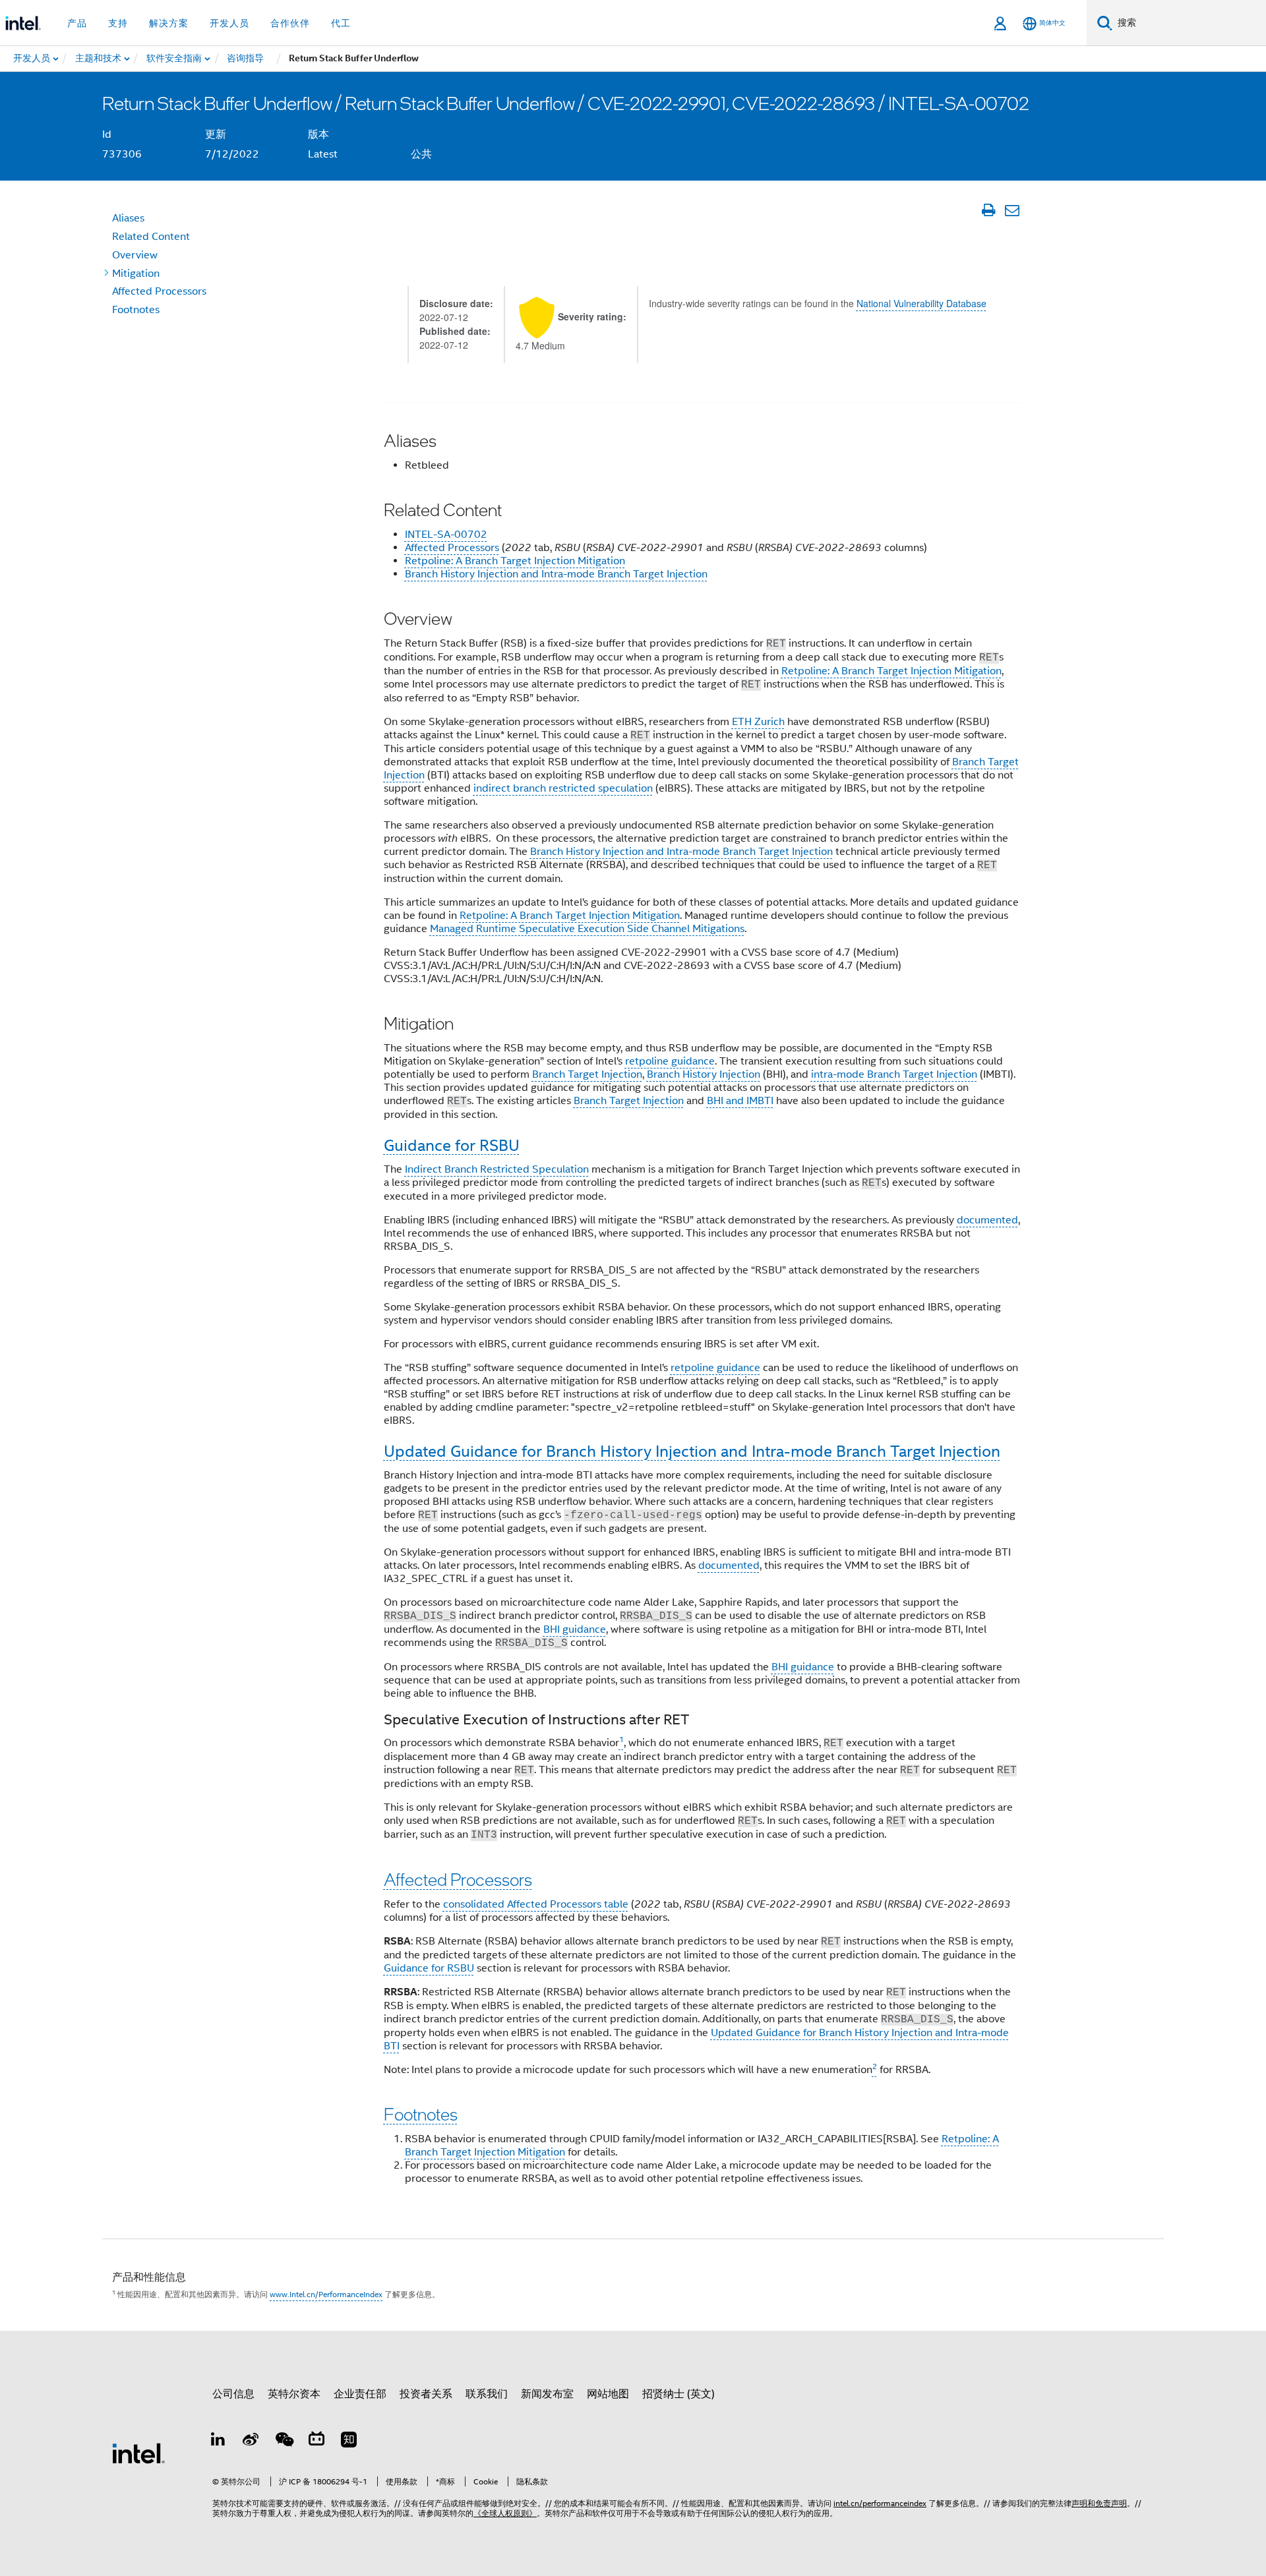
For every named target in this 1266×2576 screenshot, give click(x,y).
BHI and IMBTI (740, 1101)
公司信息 (233, 2394)
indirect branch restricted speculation (563, 788)
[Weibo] (251, 2442)
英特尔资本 (294, 2394)
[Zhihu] (349, 2442)
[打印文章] (988, 210)
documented (987, 1220)
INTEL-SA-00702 (446, 535)
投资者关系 (426, 2394)
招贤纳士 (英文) (678, 2394)
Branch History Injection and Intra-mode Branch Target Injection (556, 574)
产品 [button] (77, 23)
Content (151, 237)
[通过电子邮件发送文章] (1012, 210)
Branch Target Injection (587, 1074)
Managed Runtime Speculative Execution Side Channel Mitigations (587, 929)
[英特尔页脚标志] (138, 2453)
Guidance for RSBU (429, 1968)
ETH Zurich (758, 722)
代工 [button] (341, 23)
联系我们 (487, 2394)
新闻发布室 (547, 2394)
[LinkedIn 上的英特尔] (218, 2442)
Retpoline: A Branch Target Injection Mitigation (515, 561)
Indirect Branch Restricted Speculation (497, 1169)
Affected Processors (452, 548)
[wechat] (284, 2442)
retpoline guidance (670, 1061)
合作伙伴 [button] (290, 23)
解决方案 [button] (169, 23)
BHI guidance (575, 1629)
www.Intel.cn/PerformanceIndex (326, 2294)
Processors (159, 291)
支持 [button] (118, 23)
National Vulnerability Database (921, 303)
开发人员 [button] (229, 23)
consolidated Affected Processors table (536, 1904)
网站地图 (608, 2394)
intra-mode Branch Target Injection (894, 1074)
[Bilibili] (316, 2442)
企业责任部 (360, 2394)
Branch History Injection (704, 1074)
